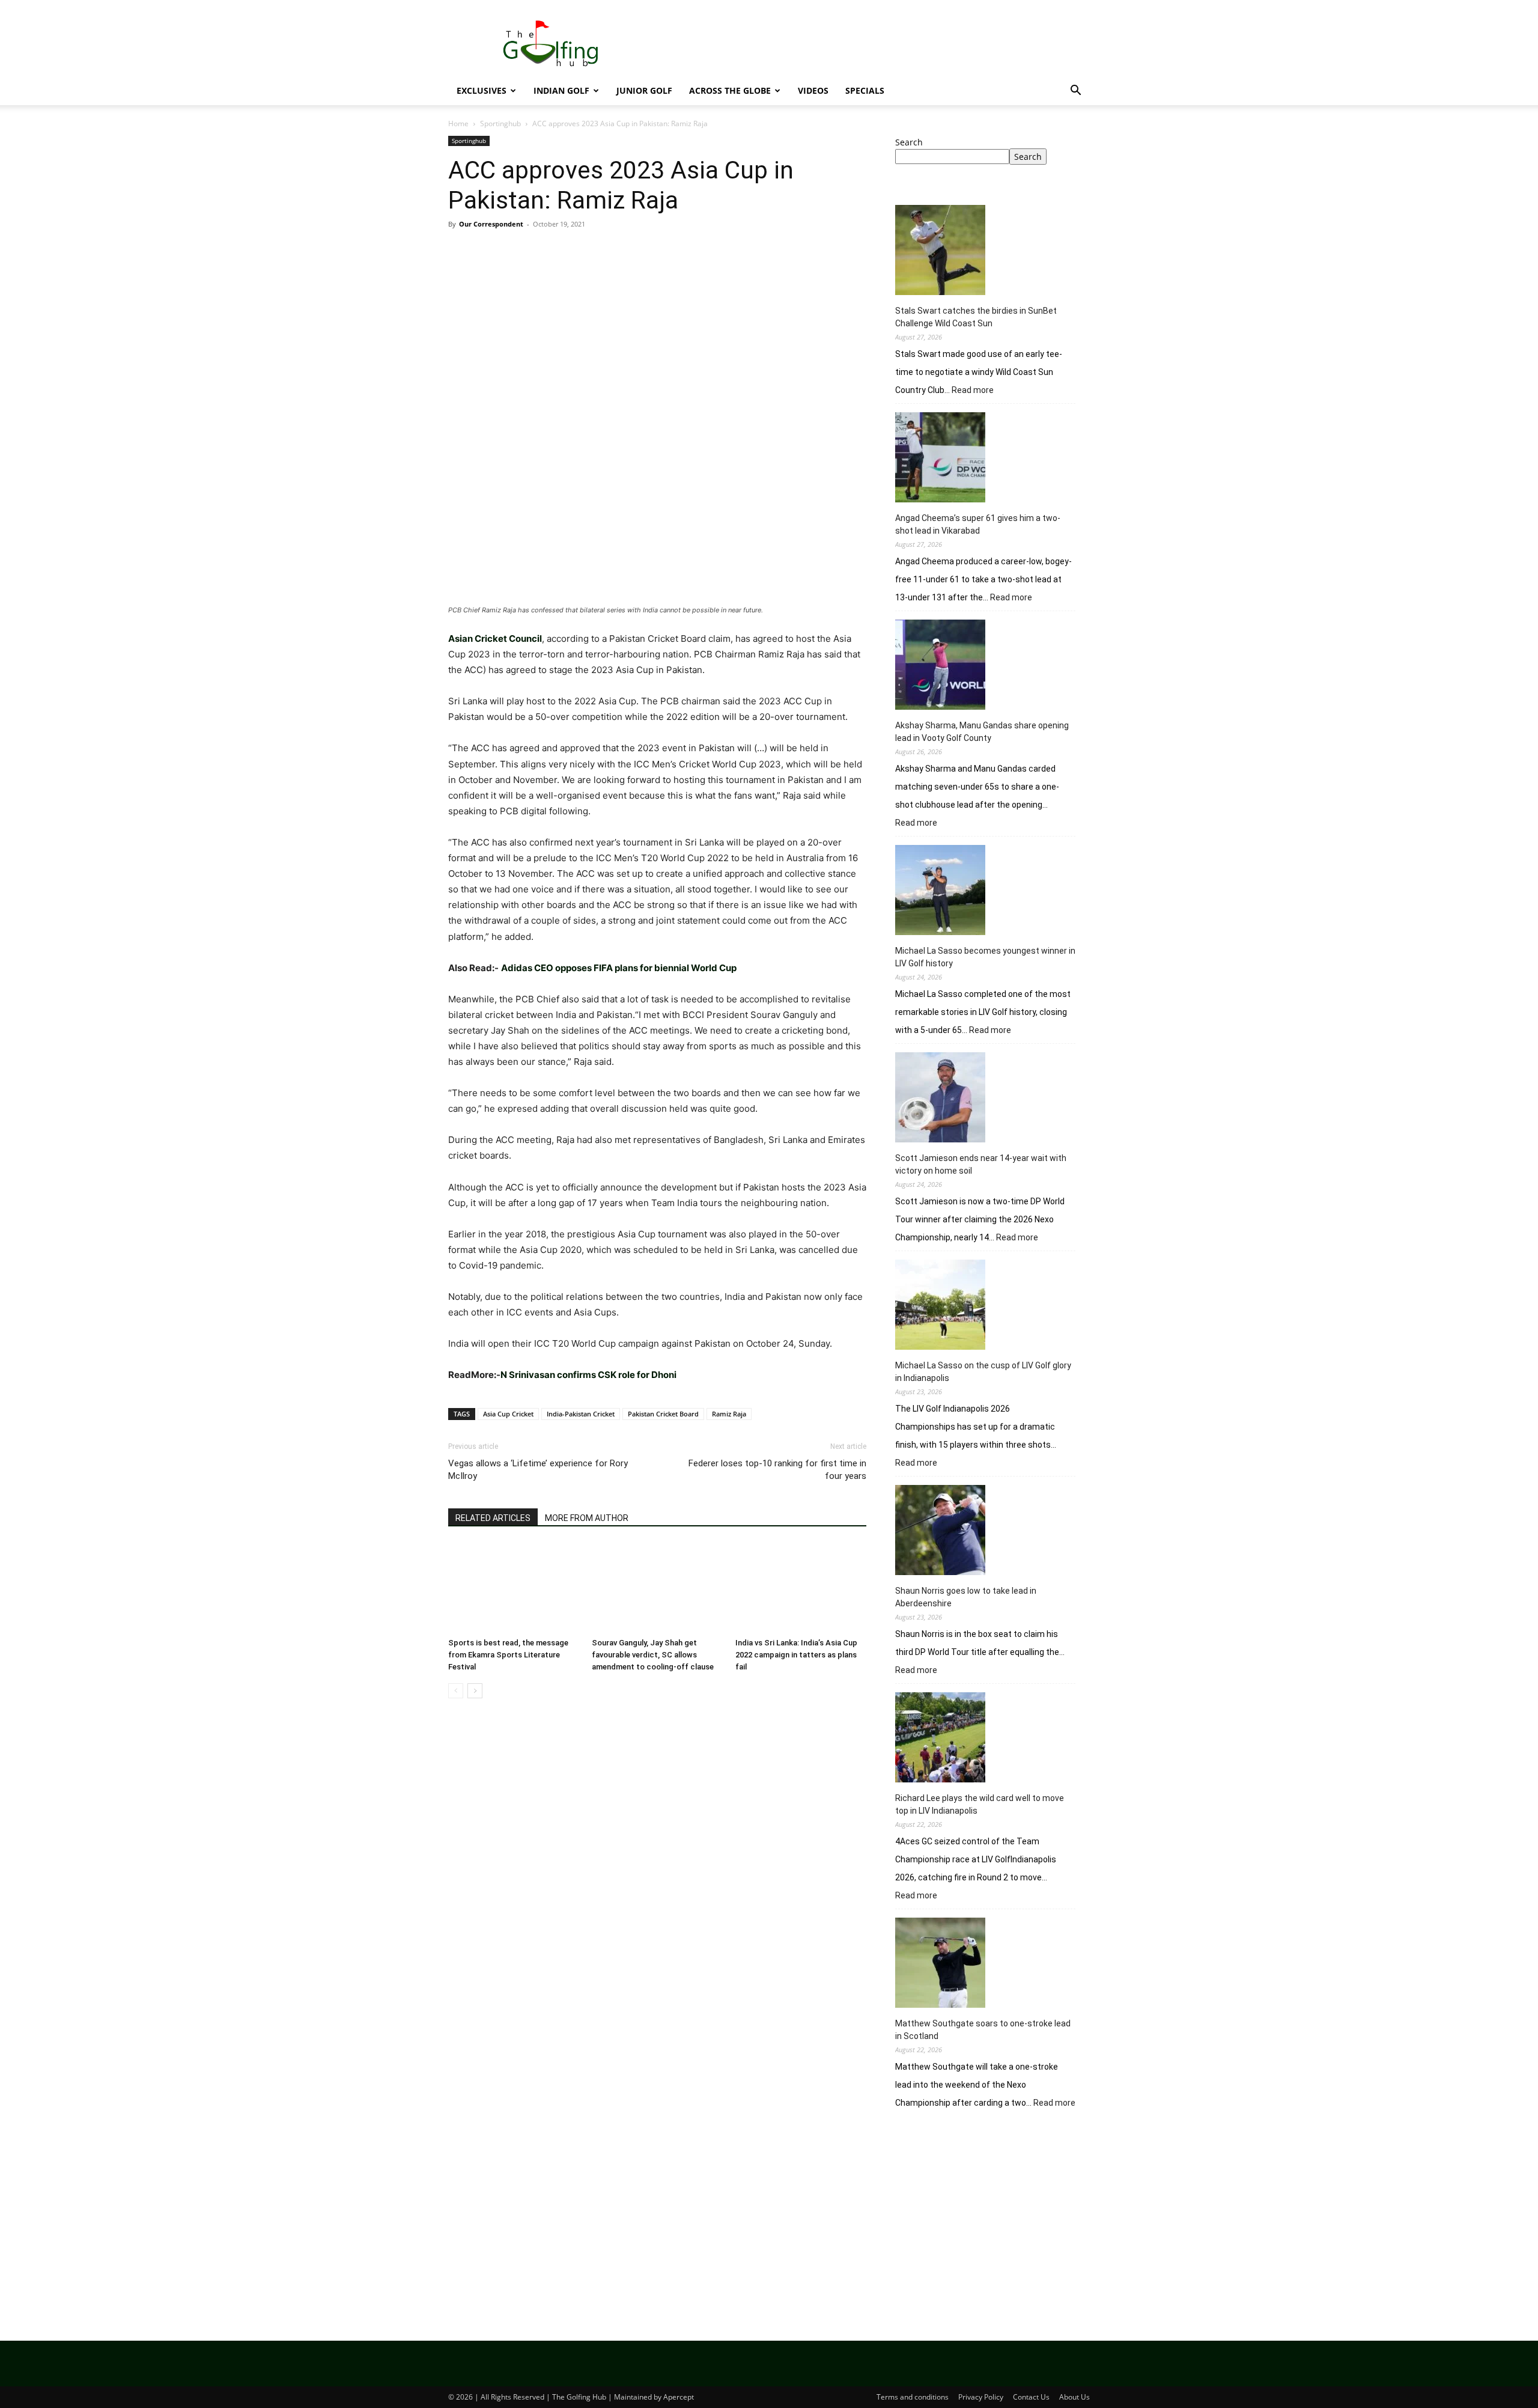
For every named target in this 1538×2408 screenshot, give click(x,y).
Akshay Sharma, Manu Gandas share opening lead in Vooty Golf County (982, 732)
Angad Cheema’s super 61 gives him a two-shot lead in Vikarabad (978, 524)
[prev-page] (456, 1691)
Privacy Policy (981, 2397)
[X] (488, 251)
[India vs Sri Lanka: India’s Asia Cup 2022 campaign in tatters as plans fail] (801, 1588)
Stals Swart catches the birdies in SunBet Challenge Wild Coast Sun (976, 317)
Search (909, 142)
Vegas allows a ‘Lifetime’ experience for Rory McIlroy (538, 1470)
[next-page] (475, 1691)
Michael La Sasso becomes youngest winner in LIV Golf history (985, 957)
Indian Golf (561, 90)
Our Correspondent (491, 224)
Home (458, 123)
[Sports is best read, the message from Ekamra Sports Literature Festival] (514, 1588)
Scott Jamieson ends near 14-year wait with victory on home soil (981, 1164)
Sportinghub (500, 123)
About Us (1074, 2397)
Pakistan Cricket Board (663, 1414)
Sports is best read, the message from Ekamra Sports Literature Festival (508, 1655)
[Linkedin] (571, 251)
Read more (973, 391)
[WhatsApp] (543, 251)
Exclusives (482, 90)
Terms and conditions (913, 2397)
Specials (865, 90)
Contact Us (1031, 2397)
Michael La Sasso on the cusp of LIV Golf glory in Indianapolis (983, 1372)
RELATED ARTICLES (493, 1518)
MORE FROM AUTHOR (587, 1518)
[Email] (598, 251)
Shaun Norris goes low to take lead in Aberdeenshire (966, 1597)
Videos (813, 90)
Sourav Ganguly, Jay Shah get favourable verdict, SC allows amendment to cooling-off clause (653, 1655)
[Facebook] (460, 251)
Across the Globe (730, 90)
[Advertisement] (992, 2219)
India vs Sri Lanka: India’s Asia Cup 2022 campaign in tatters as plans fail (796, 1655)
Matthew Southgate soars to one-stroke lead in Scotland (983, 2030)
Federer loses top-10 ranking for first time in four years (777, 1470)
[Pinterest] (515, 251)
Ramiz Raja (729, 1414)
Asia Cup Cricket (508, 1414)
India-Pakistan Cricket (581, 1414)
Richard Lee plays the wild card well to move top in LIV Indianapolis (980, 1804)
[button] (1075, 92)
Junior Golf (644, 90)
